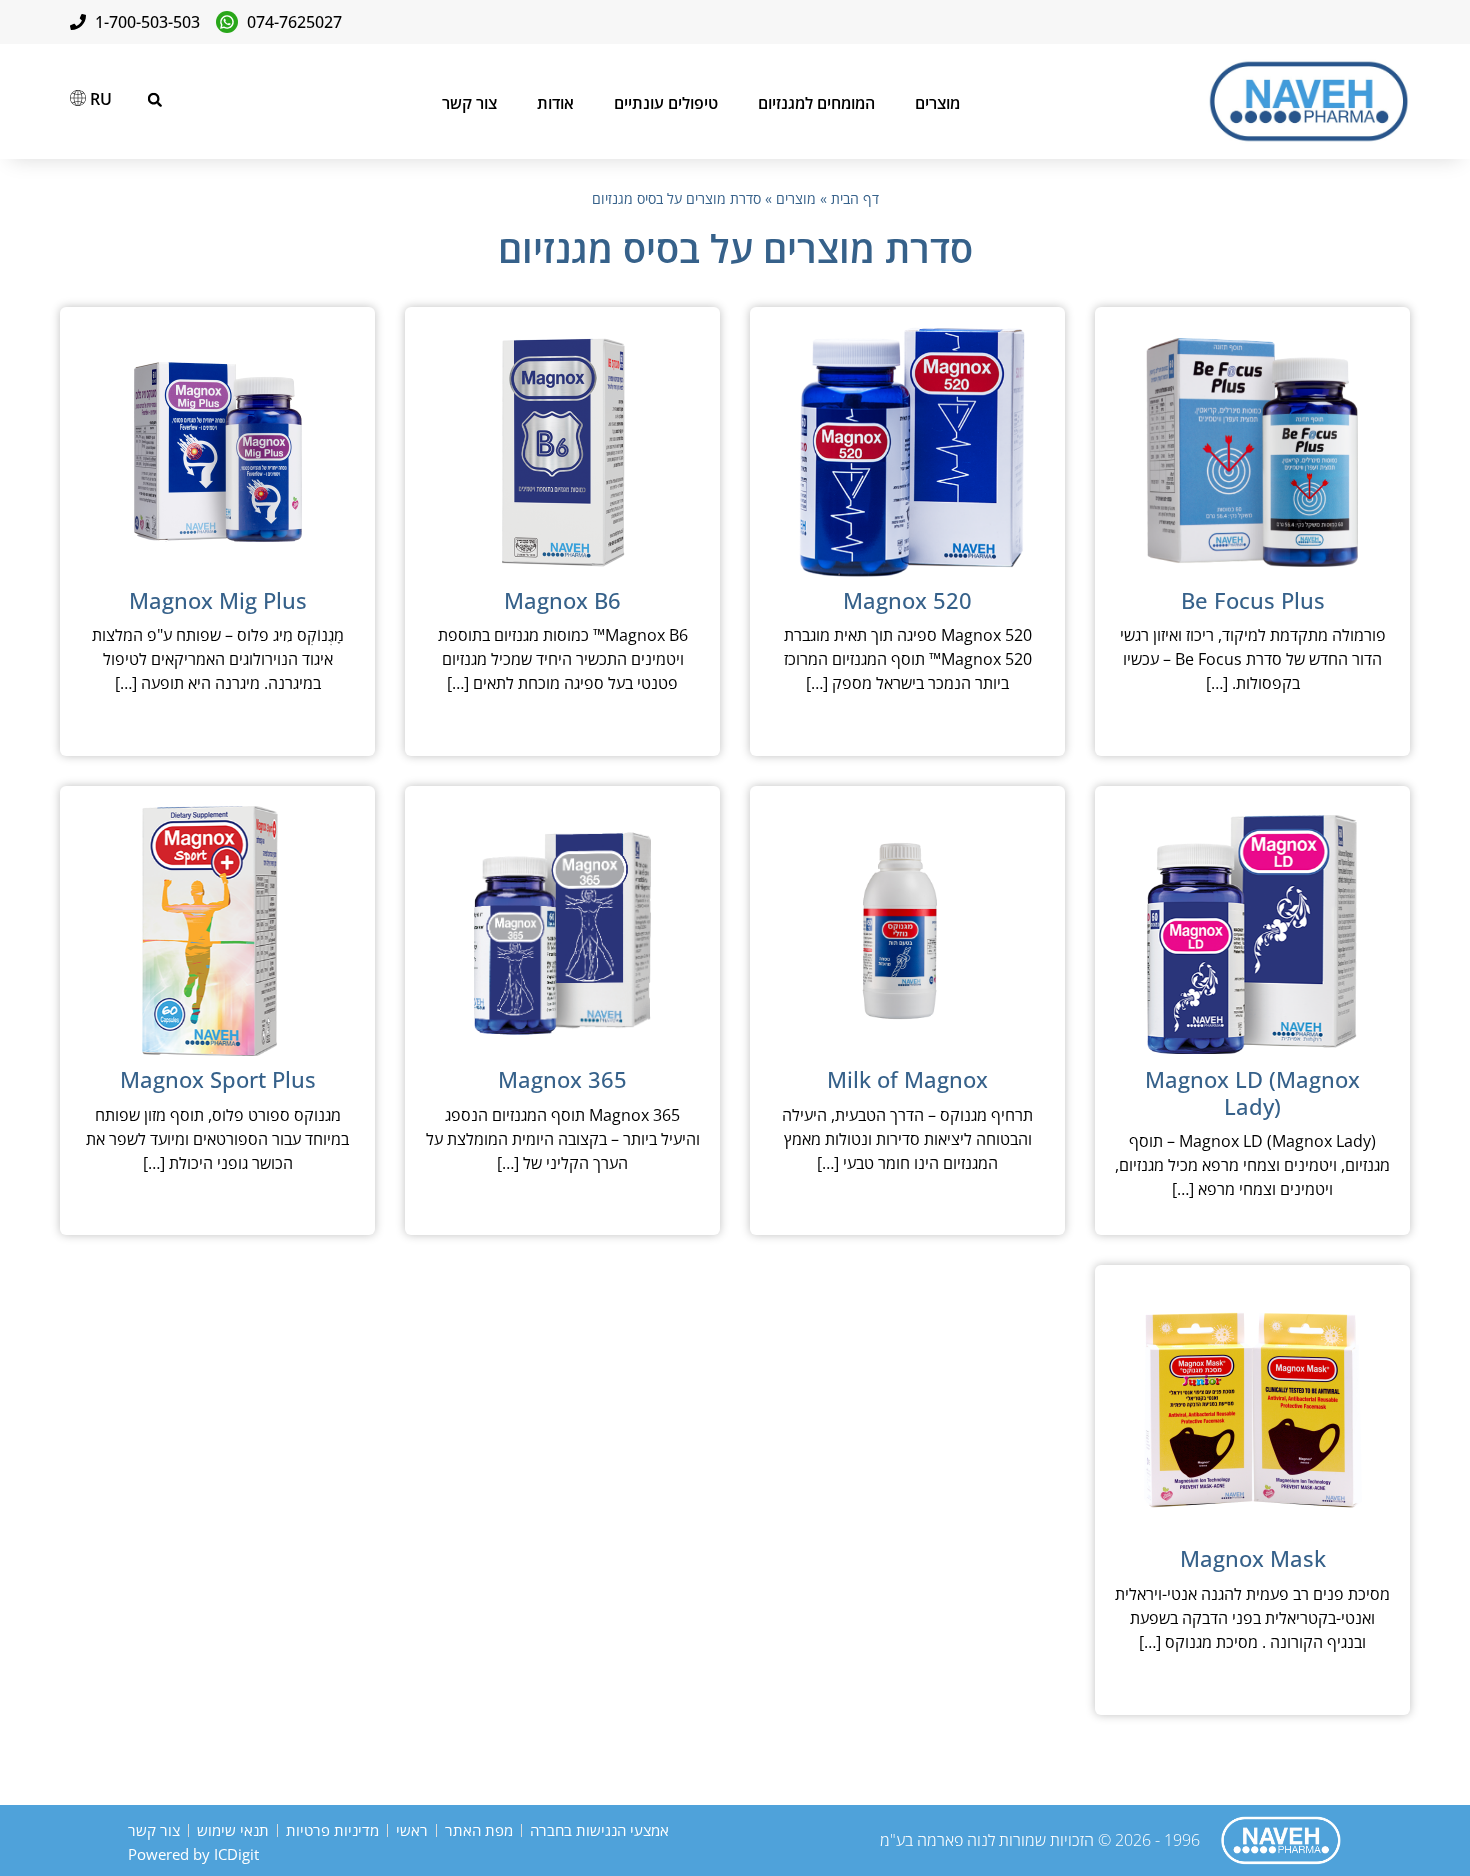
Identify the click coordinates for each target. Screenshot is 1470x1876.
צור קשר (469, 103)
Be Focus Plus (1253, 600)
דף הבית (855, 198)
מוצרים (937, 103)
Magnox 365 (562, 1079)
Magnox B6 (562, 600)
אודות (555, 103)
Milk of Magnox (907, 1079)
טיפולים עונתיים (666, 103)
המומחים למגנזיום (816, 103)
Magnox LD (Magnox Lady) (1252, 1092)
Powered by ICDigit (193, 1854)
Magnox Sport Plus (218, 1079)
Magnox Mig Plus (218, 600)
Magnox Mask (1253, 1558)
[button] (155, 100)
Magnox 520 (907, 600)
